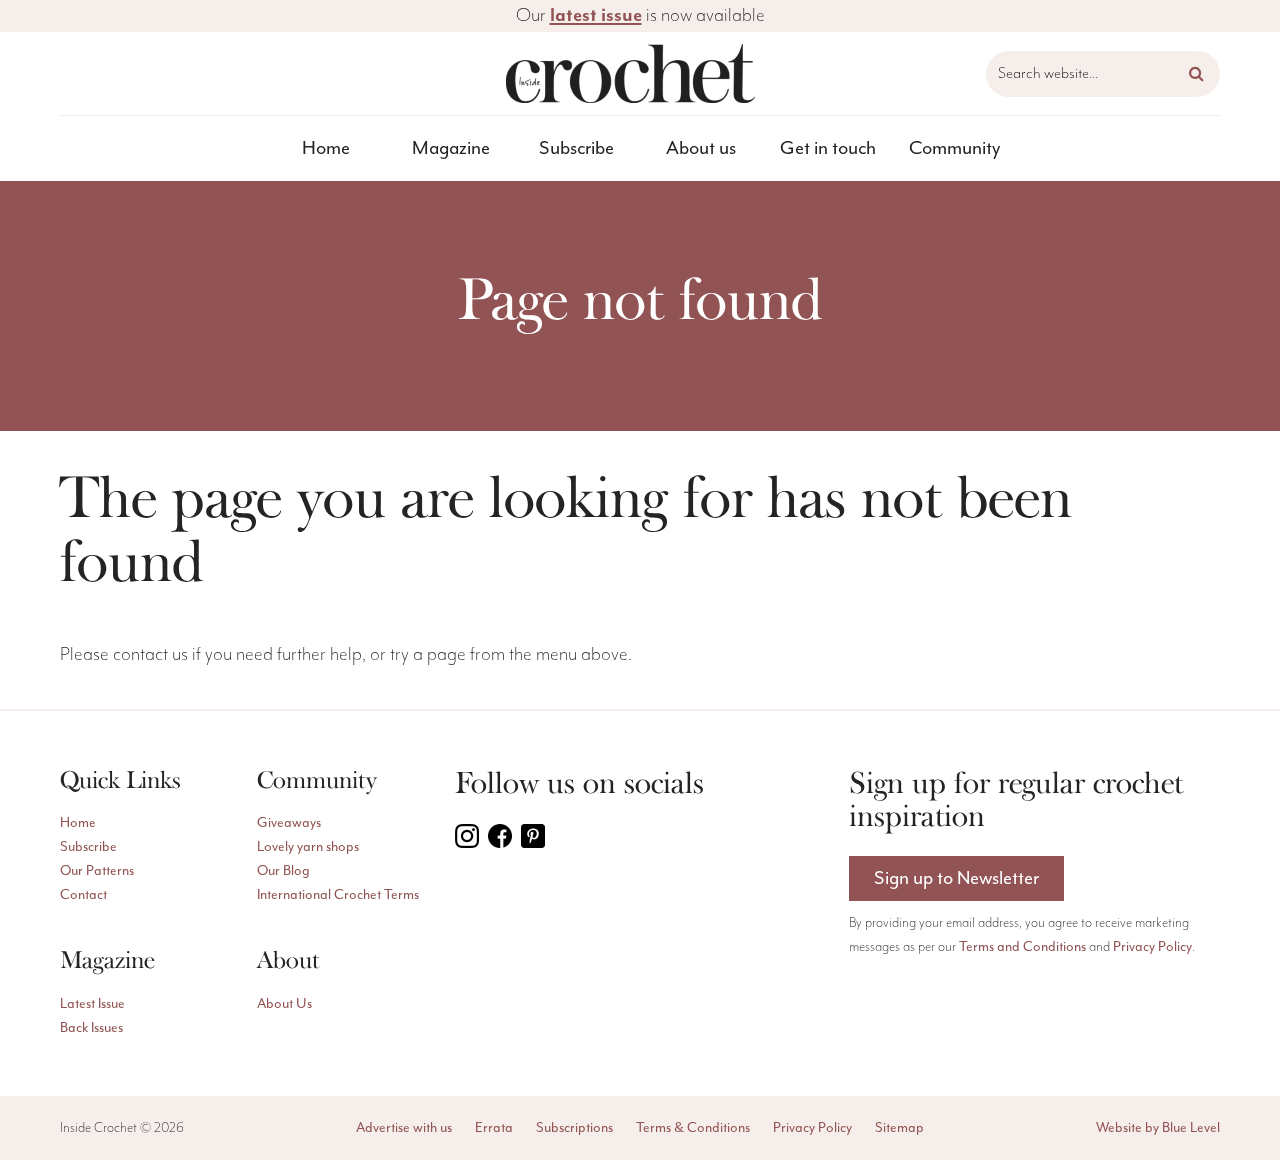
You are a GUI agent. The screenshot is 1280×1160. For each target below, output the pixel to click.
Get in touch (828, 148)
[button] (1196, 74)
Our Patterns (97, 870)
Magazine (451, 148)
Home (326, 148)
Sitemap (899, 1127)
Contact (83, 894)
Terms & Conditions (693, 1127)
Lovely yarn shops (308, 846)
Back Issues (91, 1027)
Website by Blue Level (1158, 1127)
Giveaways (289, 822)
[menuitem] (326, 148)
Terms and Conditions (1022, 946)
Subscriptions (574, 1127)
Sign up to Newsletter (956, 878)
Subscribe (576, 148)
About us (701, 148)
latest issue (596, 15)
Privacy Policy (1152, 946)
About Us (284, 1003)
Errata (494, 1127)
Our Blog (283, 870)
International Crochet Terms (338, 894)
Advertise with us (404, 1127)
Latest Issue (92, 1003)
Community (954, 148)
